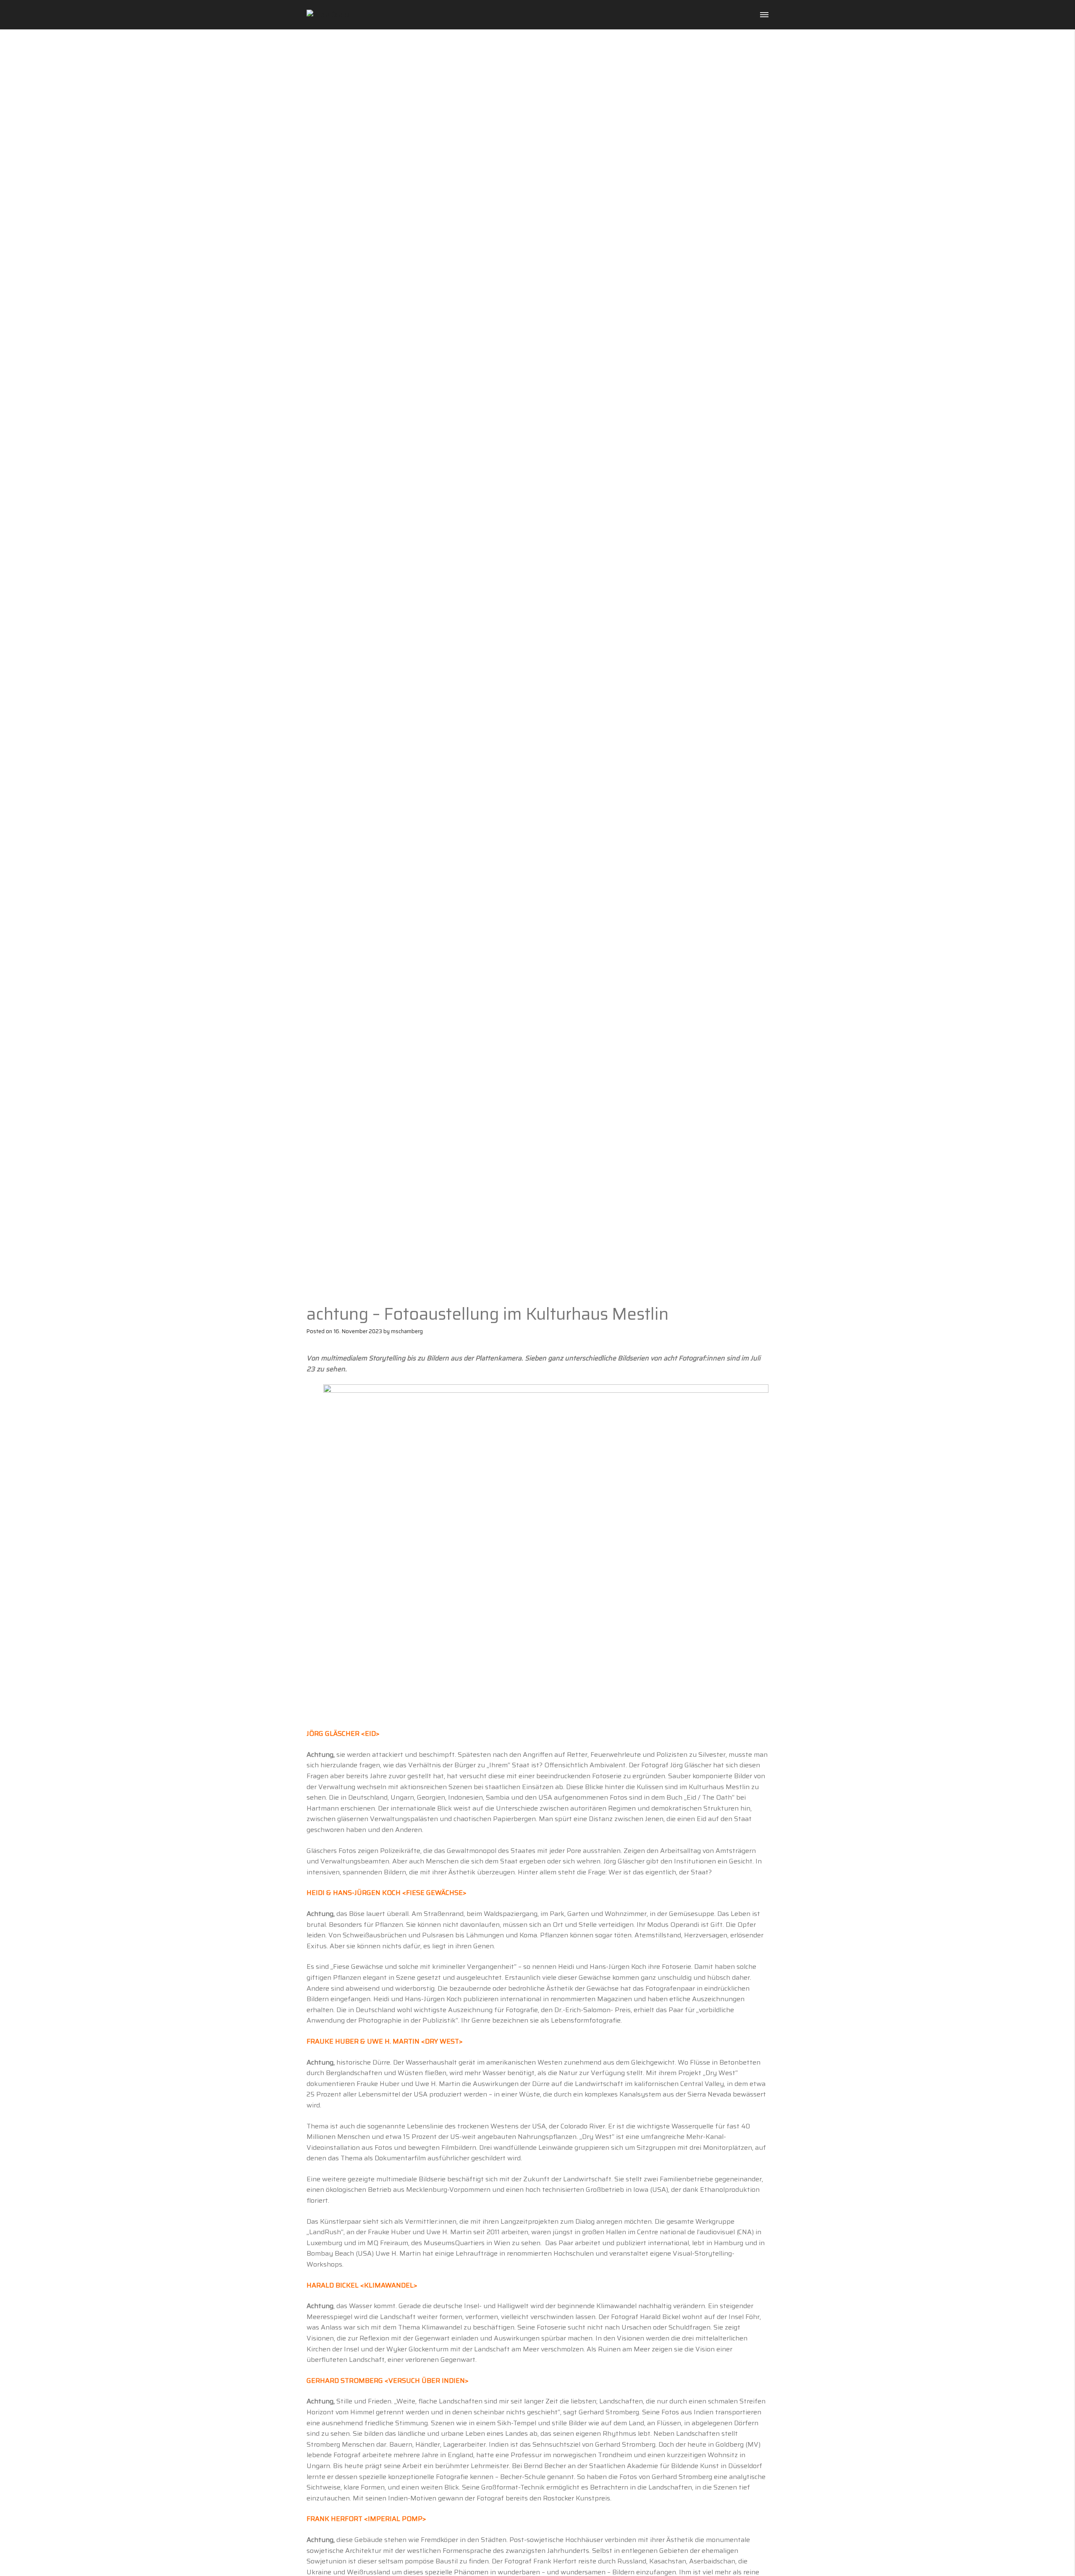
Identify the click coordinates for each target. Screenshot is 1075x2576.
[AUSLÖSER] (328, 15)
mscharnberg (407, 1331)
